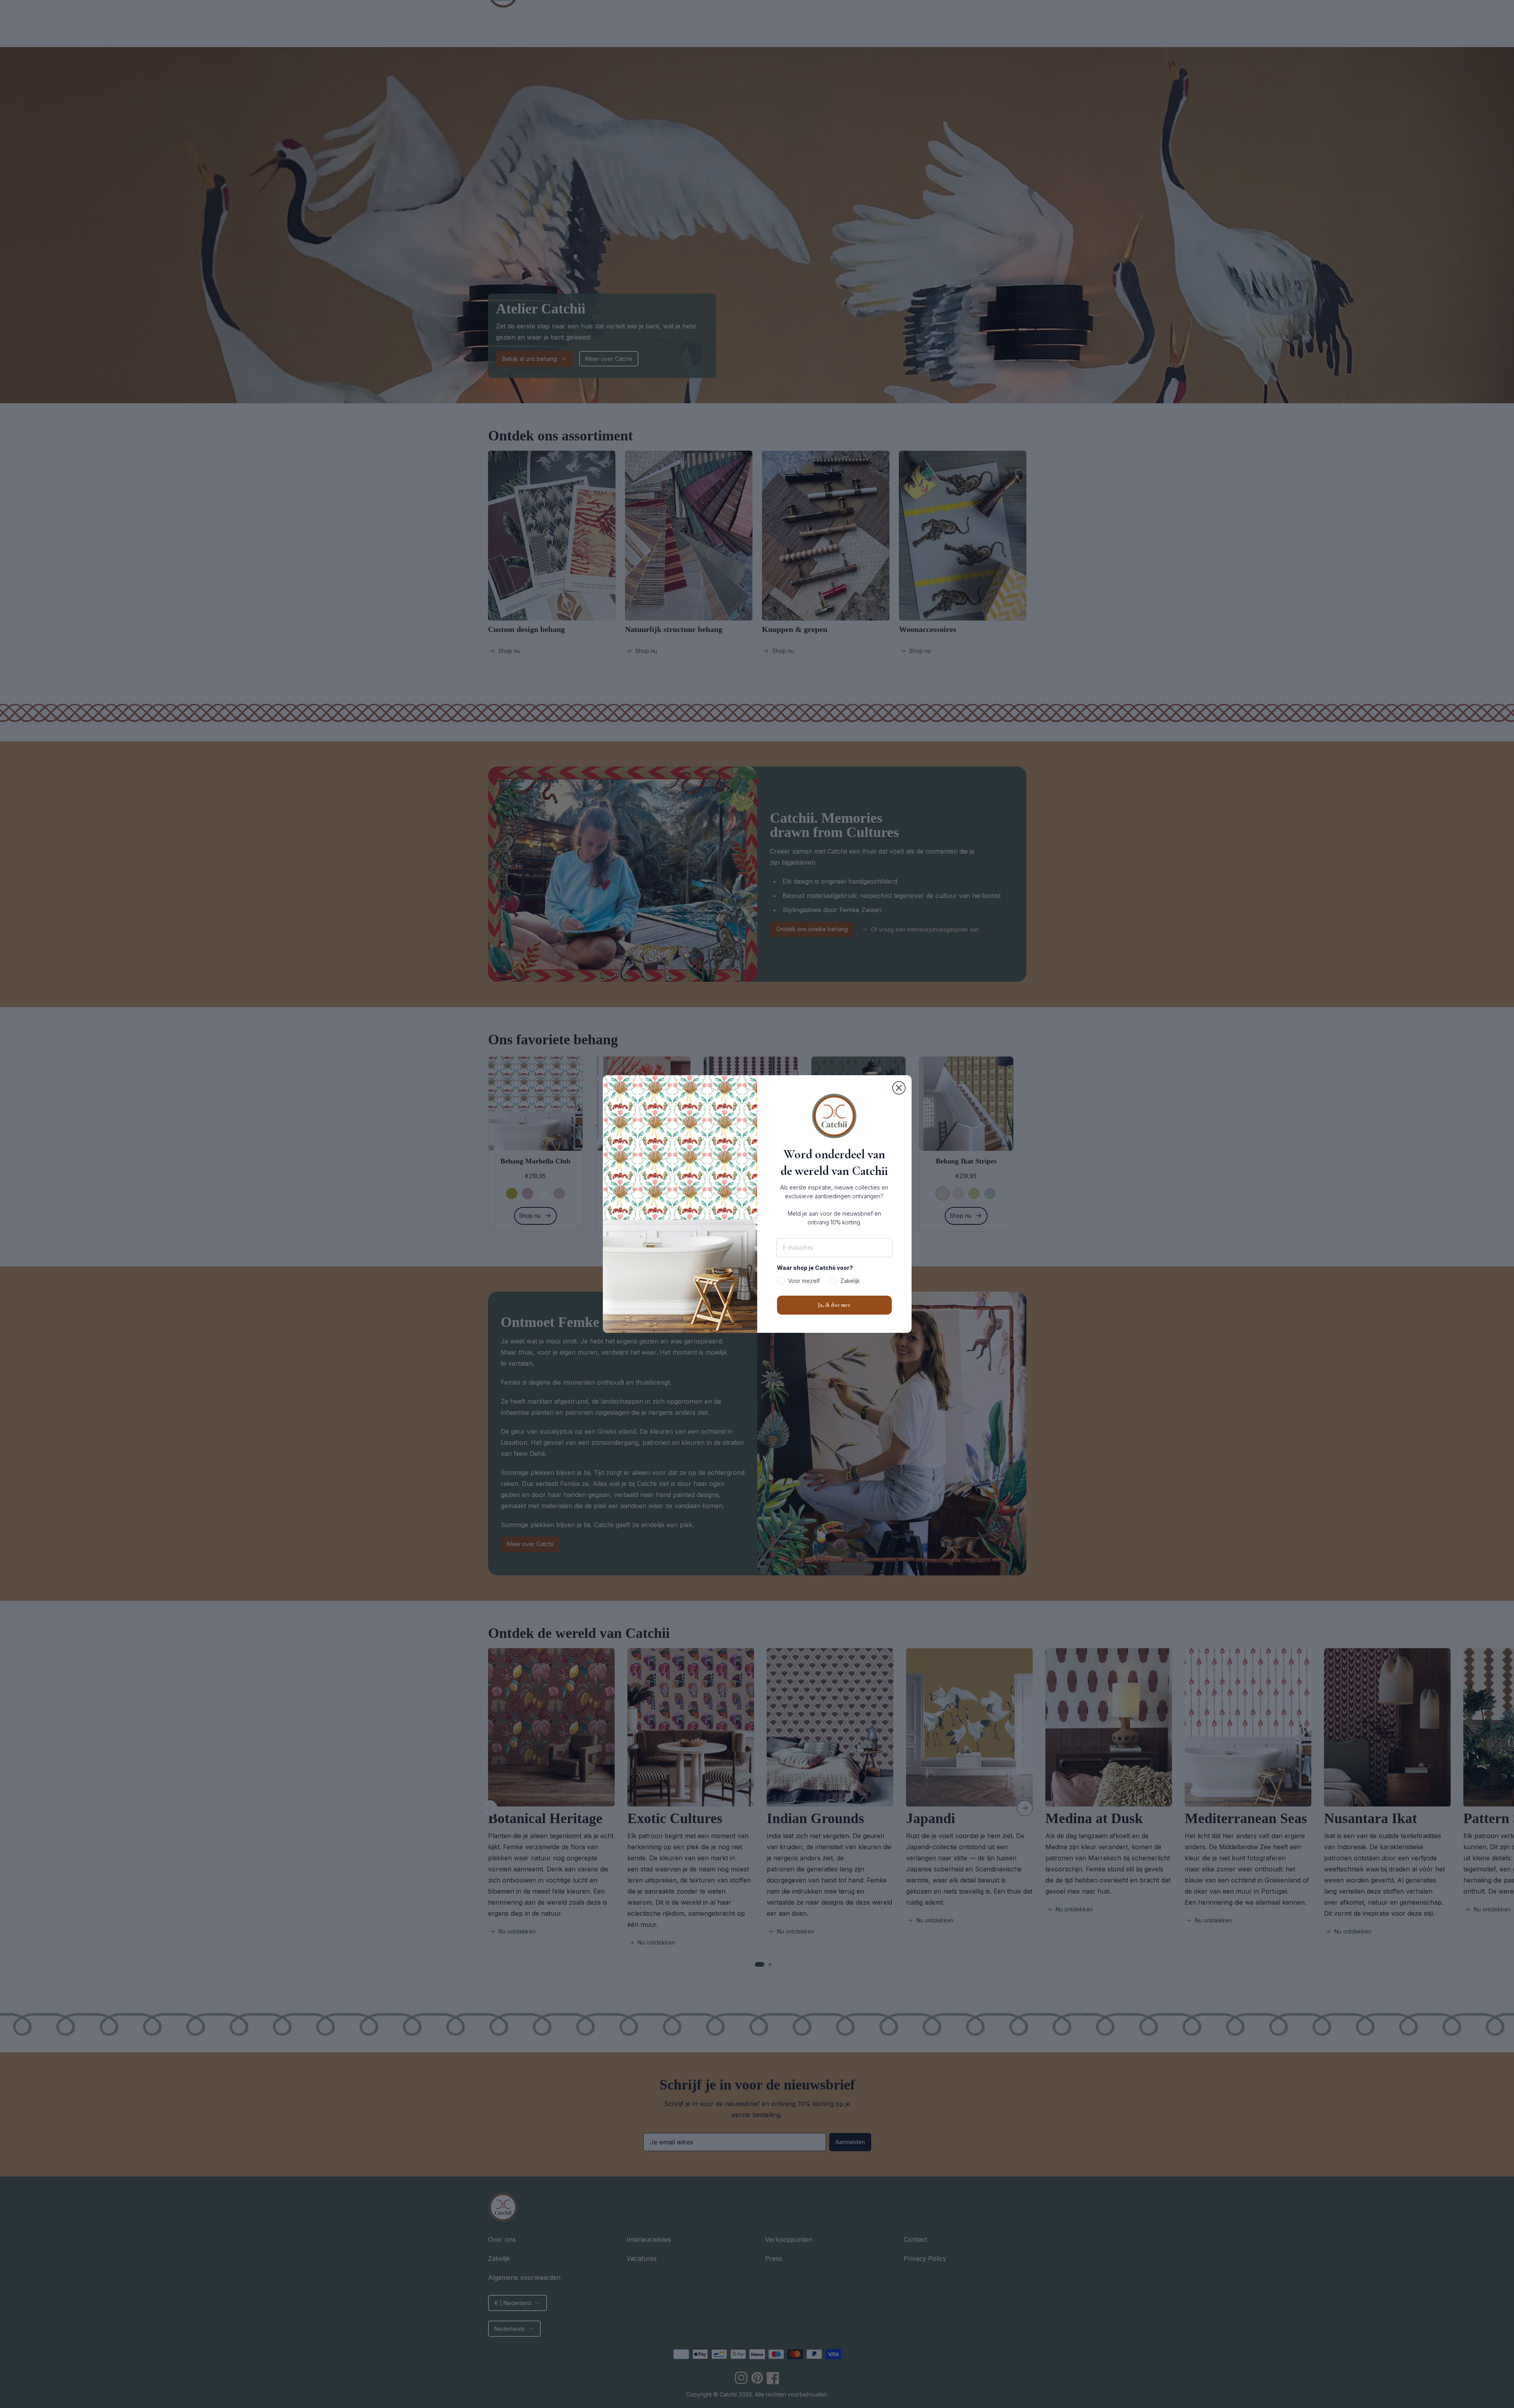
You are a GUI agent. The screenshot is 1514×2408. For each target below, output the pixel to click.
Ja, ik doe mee (834, 1305)
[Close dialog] (899, 1088)
